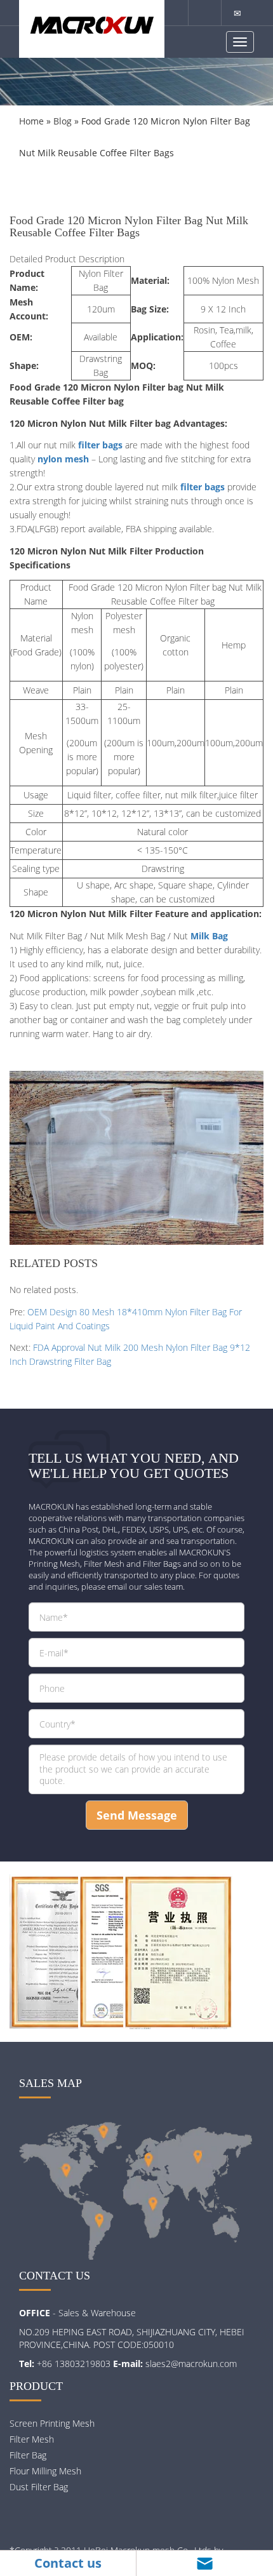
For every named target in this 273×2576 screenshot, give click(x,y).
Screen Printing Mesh (52, 2423)
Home (31, 121)
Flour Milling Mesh (45, 2471)
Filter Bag (28, 2455)
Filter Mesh (32, 2439)
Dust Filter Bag (39, 2487)
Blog (63, 121)
